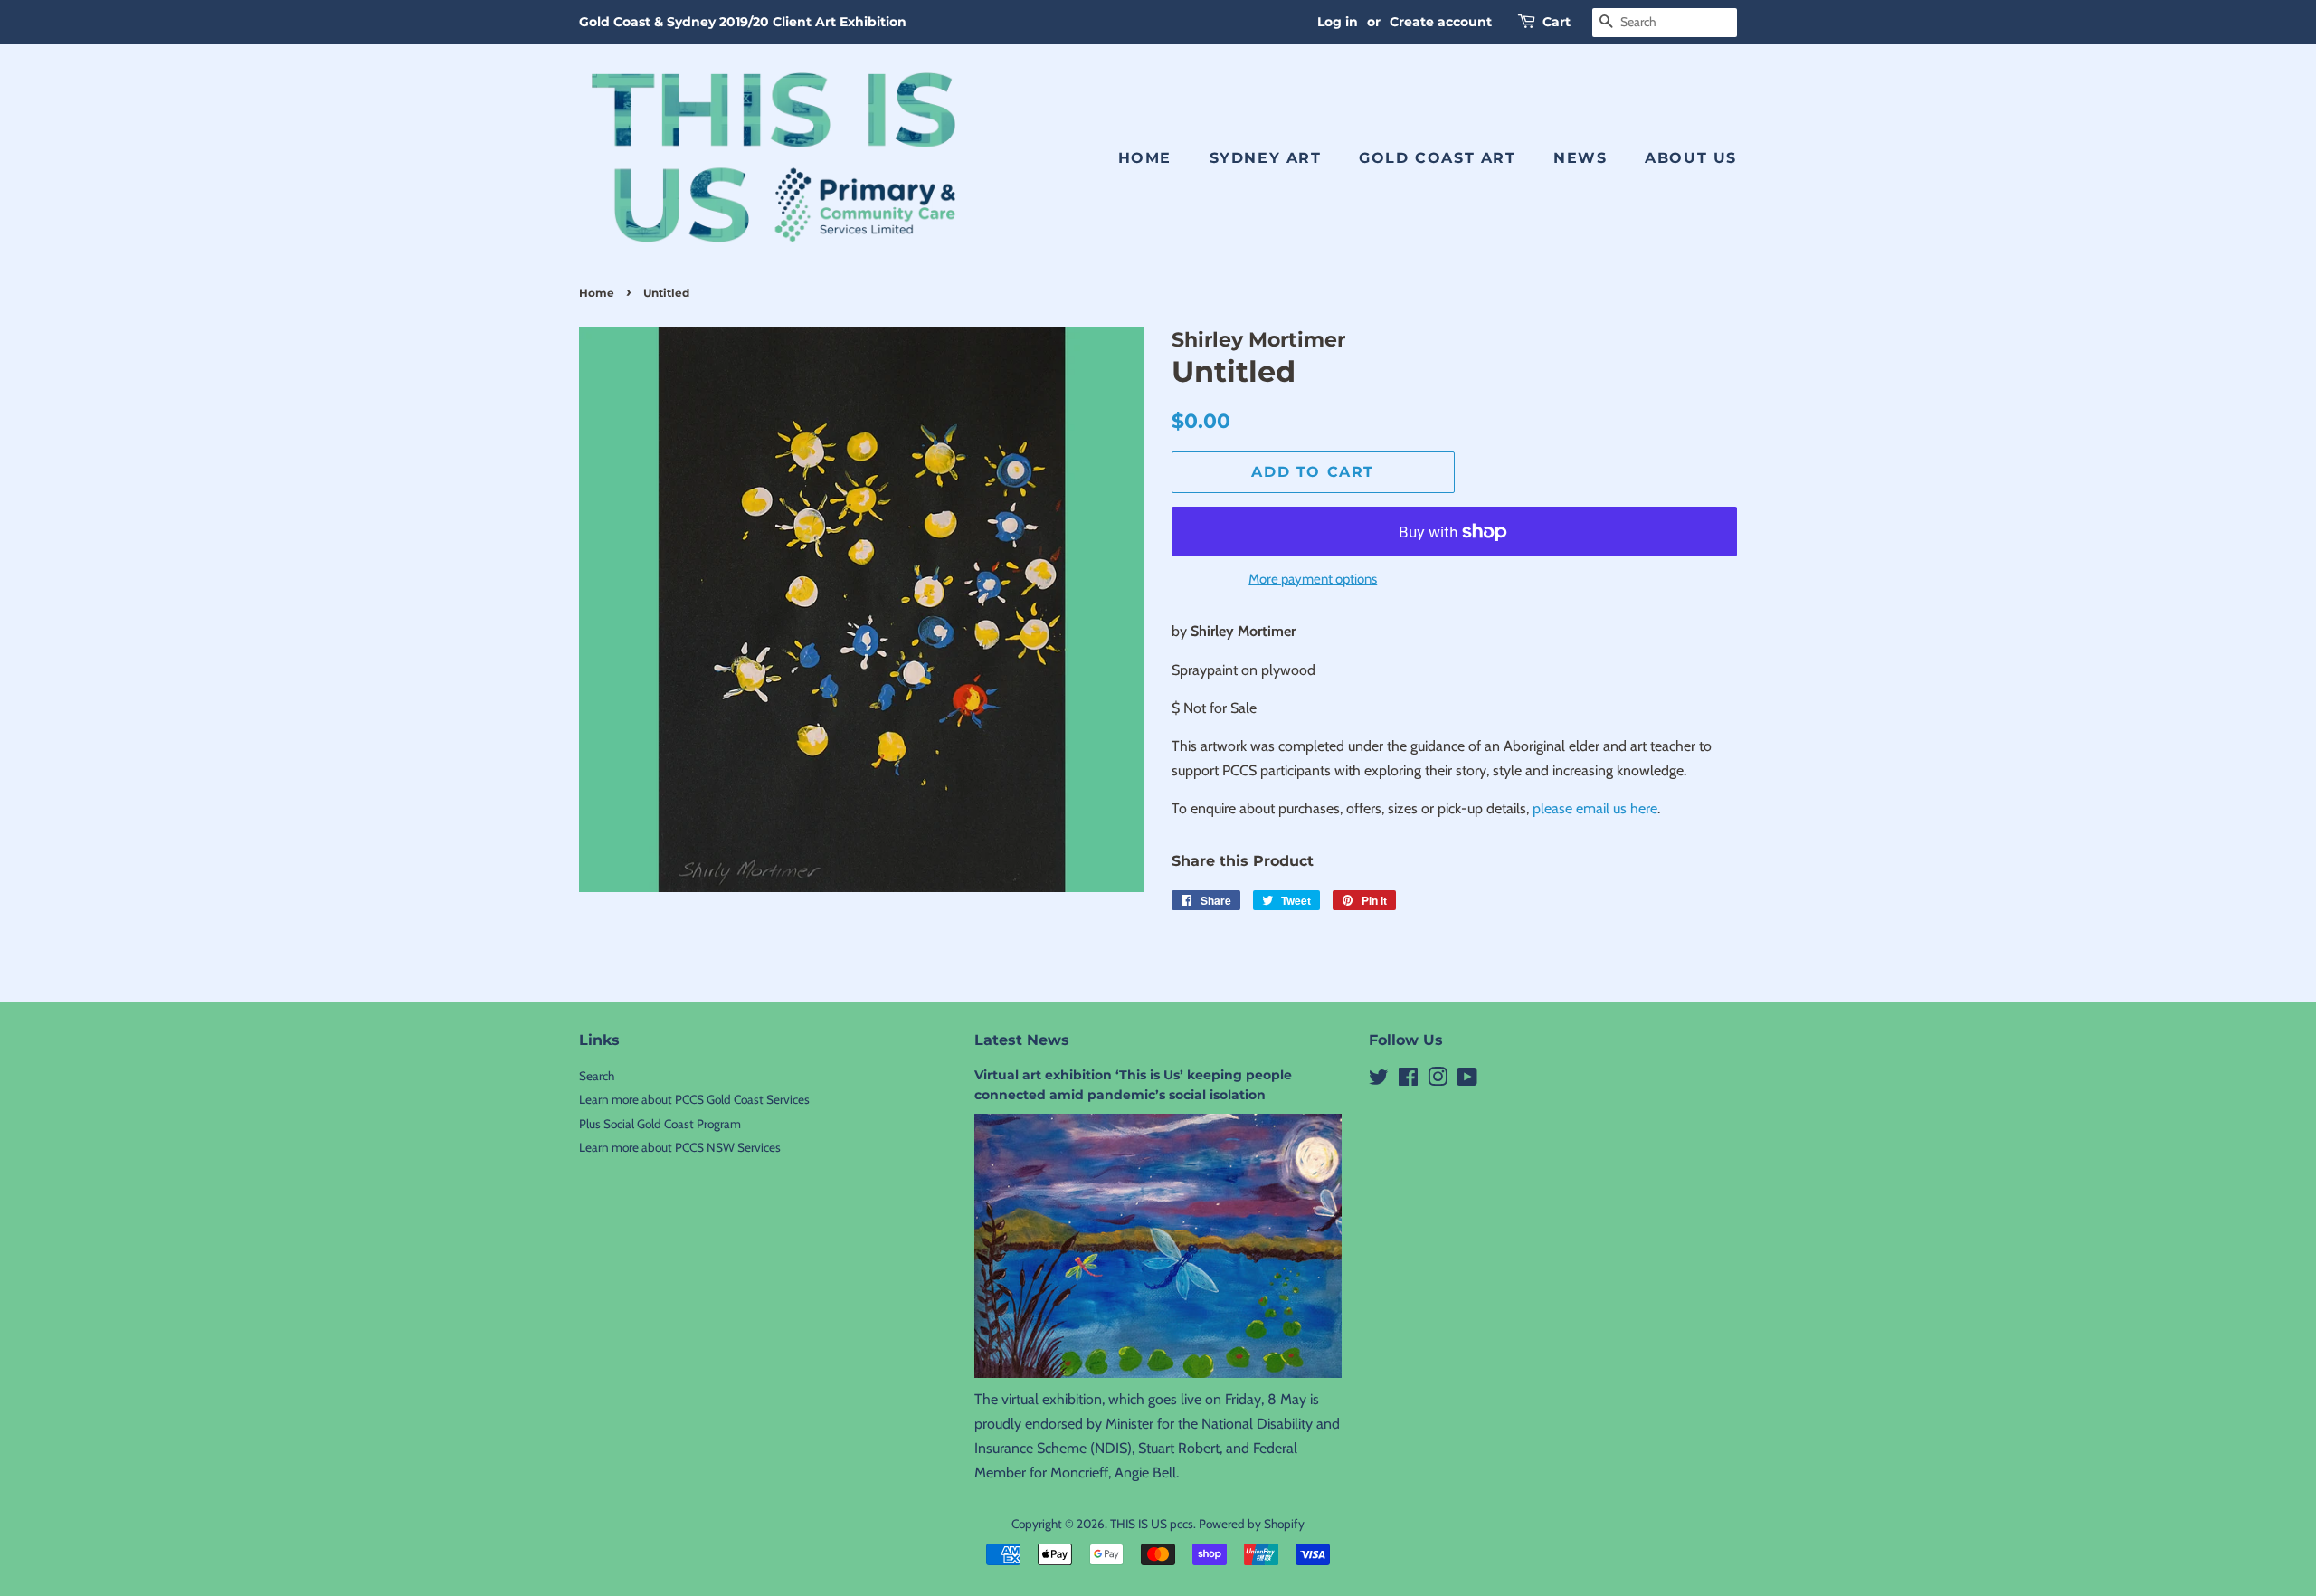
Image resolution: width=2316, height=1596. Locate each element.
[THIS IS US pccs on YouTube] (1467, 1080)
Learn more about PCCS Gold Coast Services (694, 1099)
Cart (1557, 22)
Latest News (1022, 1040)
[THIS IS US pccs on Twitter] (1379, 1080)
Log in (1338, 22)
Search (597, 1076)
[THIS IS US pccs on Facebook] (1408, 1080)
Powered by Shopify (1252, 1524)
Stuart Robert (1179, 1448)
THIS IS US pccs (1152, 1524)
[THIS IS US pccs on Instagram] (1438, 1080)
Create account (1441, 22)
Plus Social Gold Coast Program (660, 1124)
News (1580, 158)
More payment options (1313, 579)
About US (1691, 158)
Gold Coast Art (1437, 158)
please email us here (1595, 808)
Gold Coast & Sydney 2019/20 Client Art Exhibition (743, 22)
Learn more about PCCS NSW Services (680, 1147)
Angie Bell (1145, 1472)
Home (1145, 158)
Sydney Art (1266, 158)
